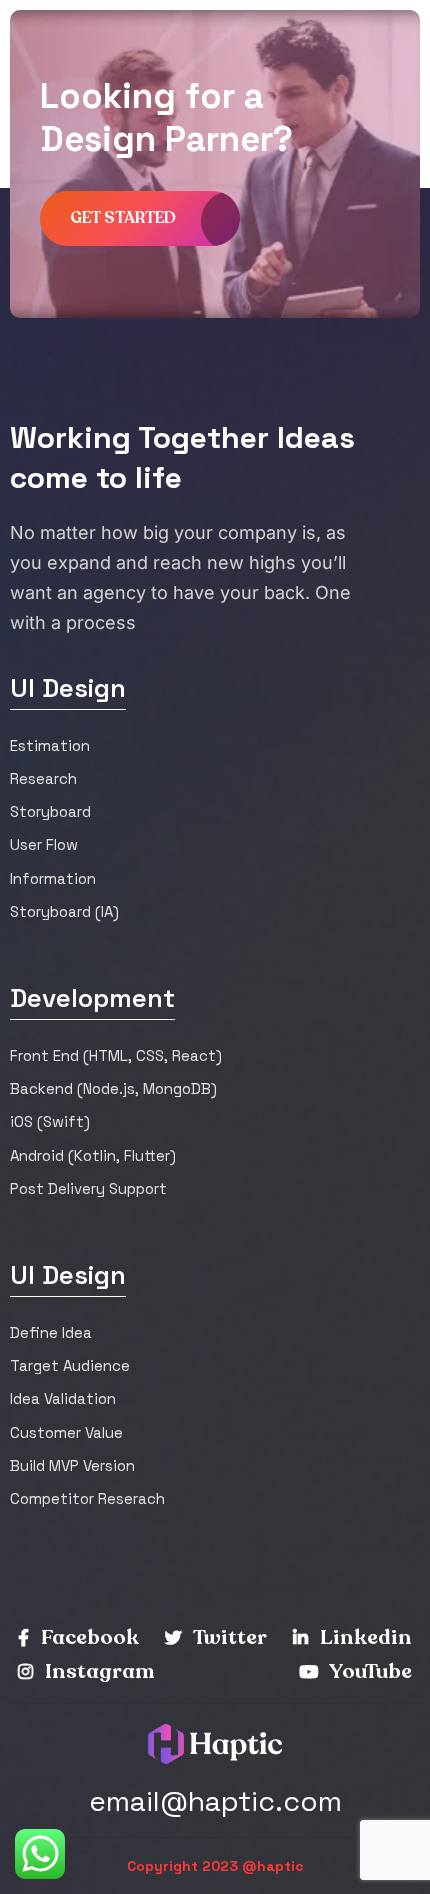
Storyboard (50, 811)
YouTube (369, 1671)
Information (53, 878)
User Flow (44, 844)
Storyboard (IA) (64, 911)
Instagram (98, 1671)
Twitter (228, 1637)
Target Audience (70, 1365)
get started (123, 218)
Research (43, 778)
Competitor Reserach (87, 1498)
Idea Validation (63, 1398)
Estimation (50, 745)
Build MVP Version (72, 1465)
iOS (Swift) (50, 1121)
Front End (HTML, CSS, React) (116, 1055)
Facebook (88, 1637)
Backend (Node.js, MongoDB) (113, 1088)
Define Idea (51, 1332)
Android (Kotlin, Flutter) (93, 1155)
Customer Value (66, 1432)
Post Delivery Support (88, 1188)
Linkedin (364, 1637)
